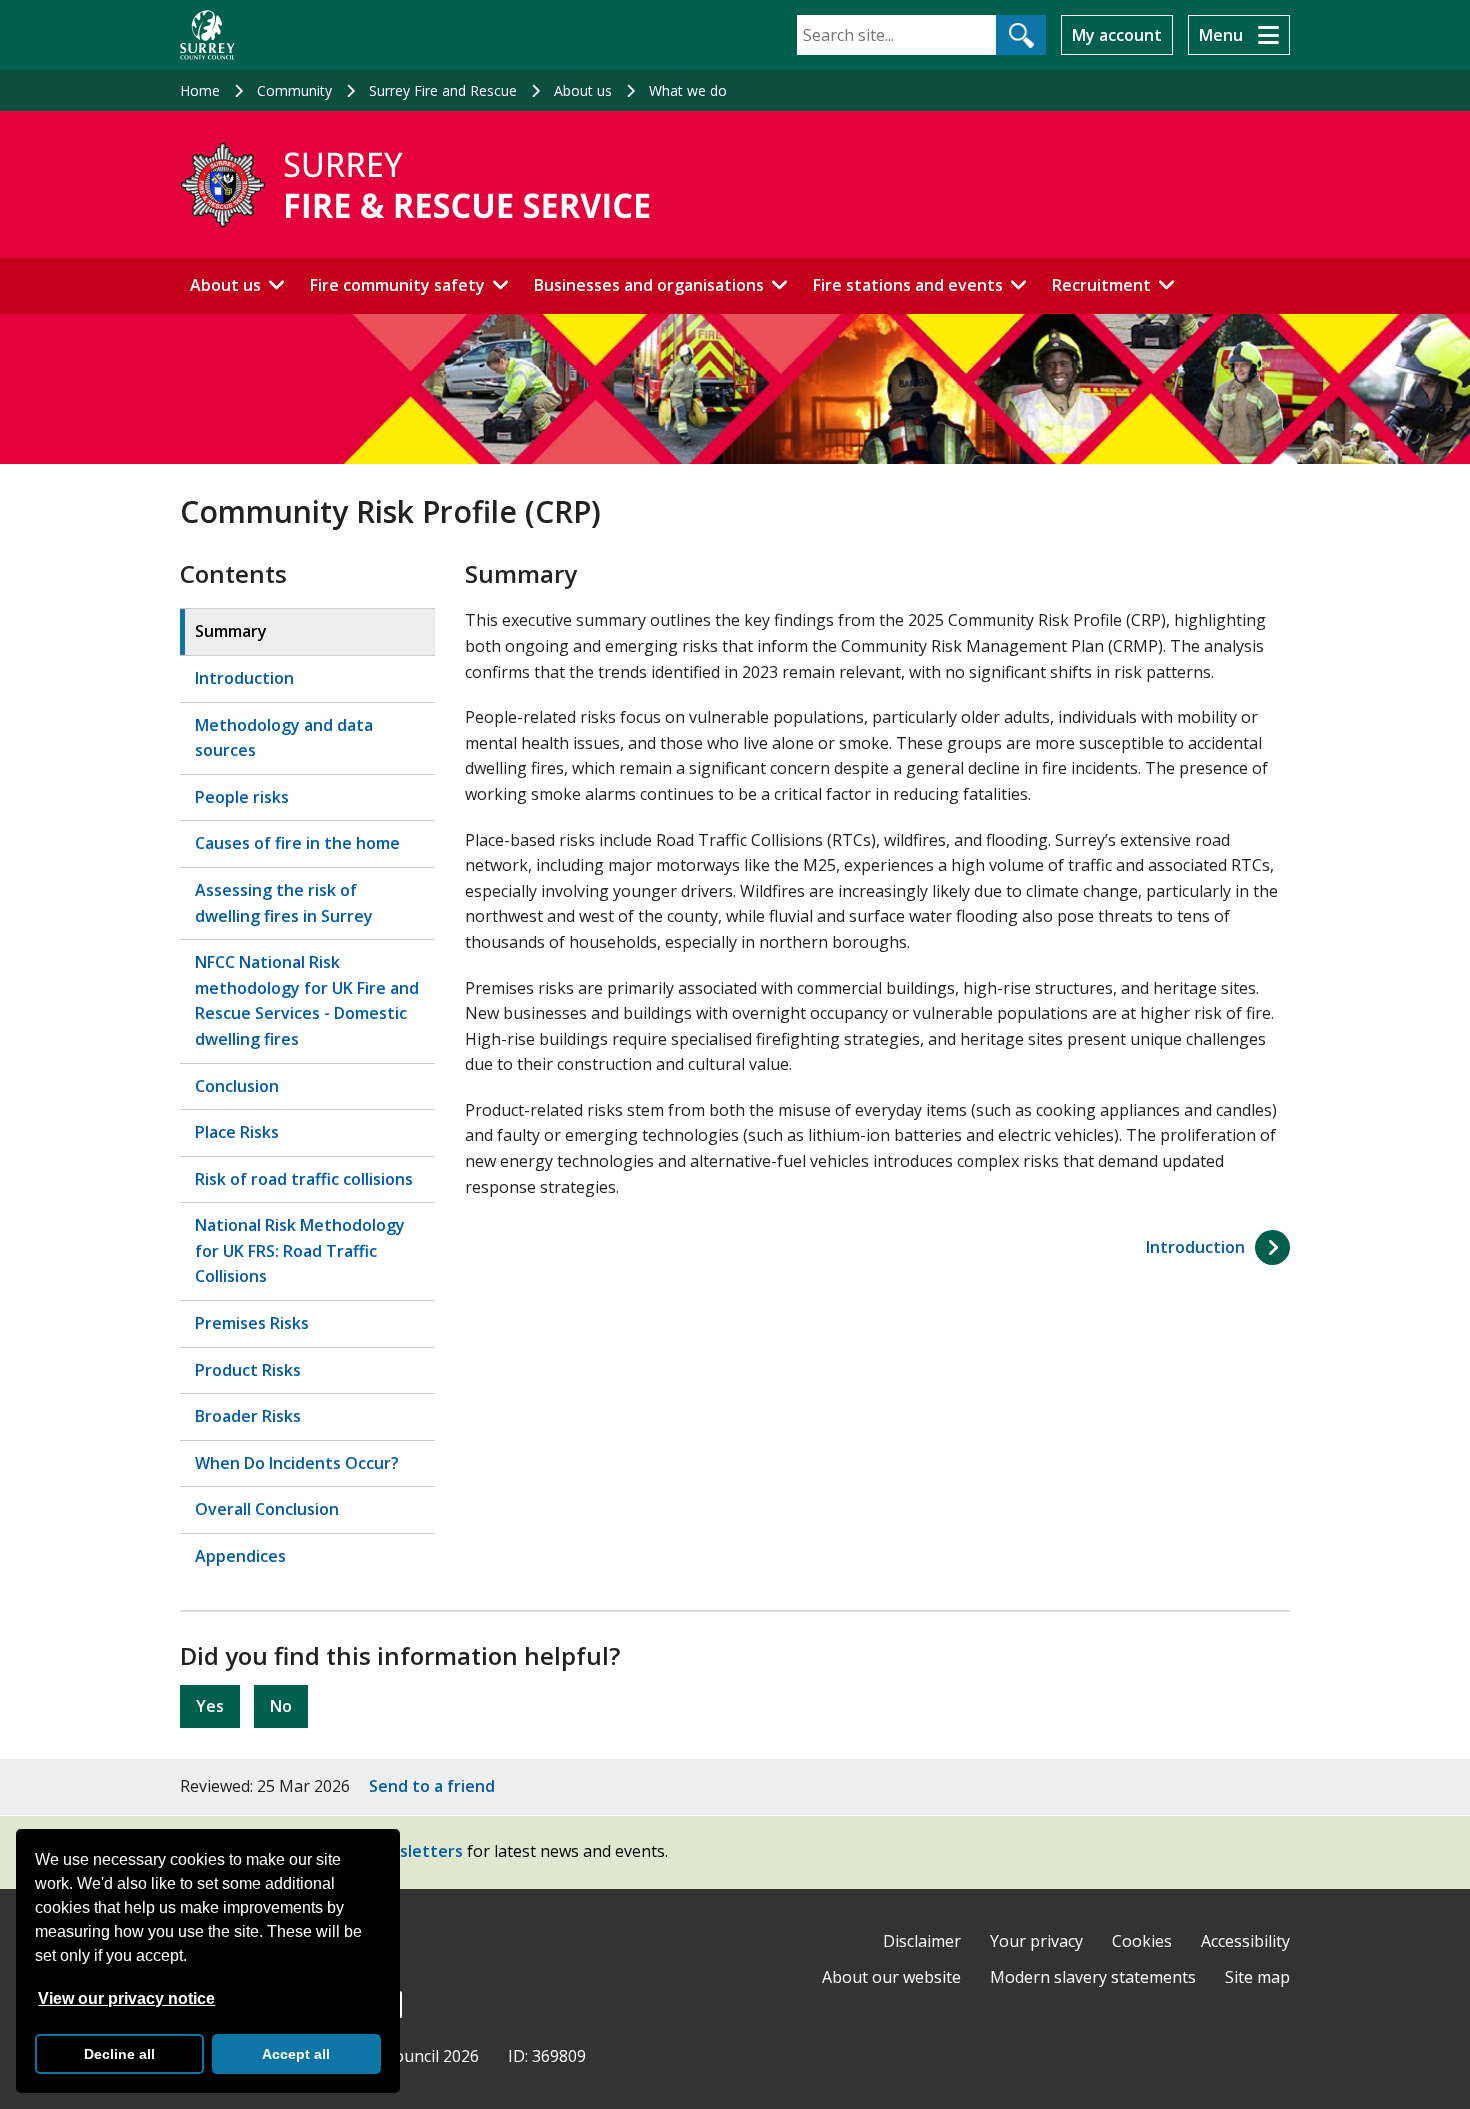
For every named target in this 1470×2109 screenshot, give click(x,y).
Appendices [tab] (240, 1556)
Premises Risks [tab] (252, 1323)
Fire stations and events (908, 285)
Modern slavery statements (1093, 1977)
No (281, 1706)
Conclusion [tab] (237, 1086)
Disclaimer (922, 1941)
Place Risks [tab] (237, 1132)
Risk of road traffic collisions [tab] (304, 1179)
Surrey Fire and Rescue (443, 90)
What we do (688, 90)
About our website (891, 1977)
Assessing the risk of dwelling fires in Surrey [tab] (284, 903)
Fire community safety (397, 285)
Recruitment (1101, 285)
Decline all (119, 2054)
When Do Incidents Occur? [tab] (297, 1463)
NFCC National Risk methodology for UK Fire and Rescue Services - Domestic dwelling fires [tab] (307, 1000)
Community (294, 90)
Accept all (296, 2054)
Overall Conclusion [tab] (267, 1509)
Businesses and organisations (649, 285)
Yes (210, 1706)
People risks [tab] (242, 797)
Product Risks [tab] (248, 1370)
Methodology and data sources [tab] (284, 738)
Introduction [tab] (244, 678)
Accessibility (1245, 1941)
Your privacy (1036, 1941)
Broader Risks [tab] (248, 1416)
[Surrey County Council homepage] (207, 35)
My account (1117, 35)
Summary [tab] (231, 631)
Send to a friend (432, 1786)
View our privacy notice (126, 1998)
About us (583, 90)
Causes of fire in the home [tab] (297, 843)
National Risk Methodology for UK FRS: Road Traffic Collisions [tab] (300, 1250)
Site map (1257, 1977)
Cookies (1142, 1941)
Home (200, 90)
